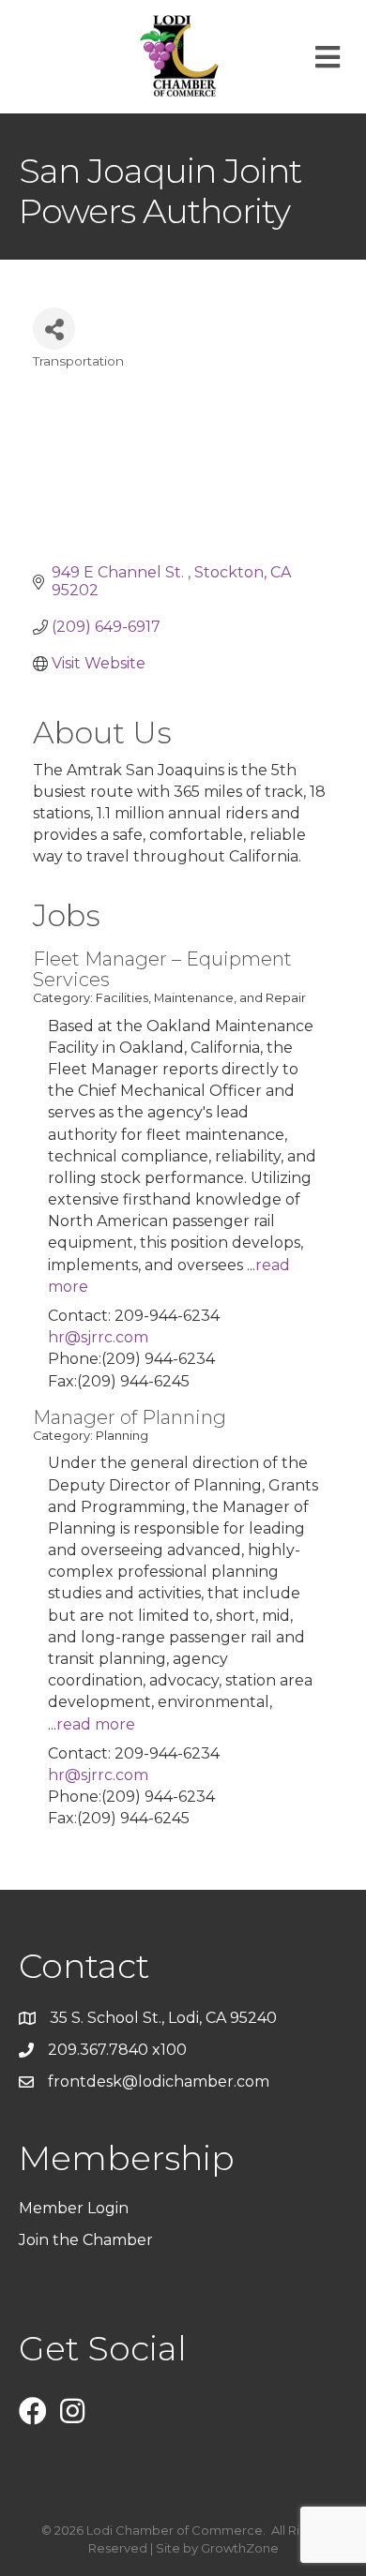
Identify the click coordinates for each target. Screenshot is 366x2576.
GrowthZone (240, 2548)
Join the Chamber (88, 2240)
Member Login (74, 2208)
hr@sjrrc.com (98, 1337)
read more (96, 1724)
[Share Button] (54, 329)
